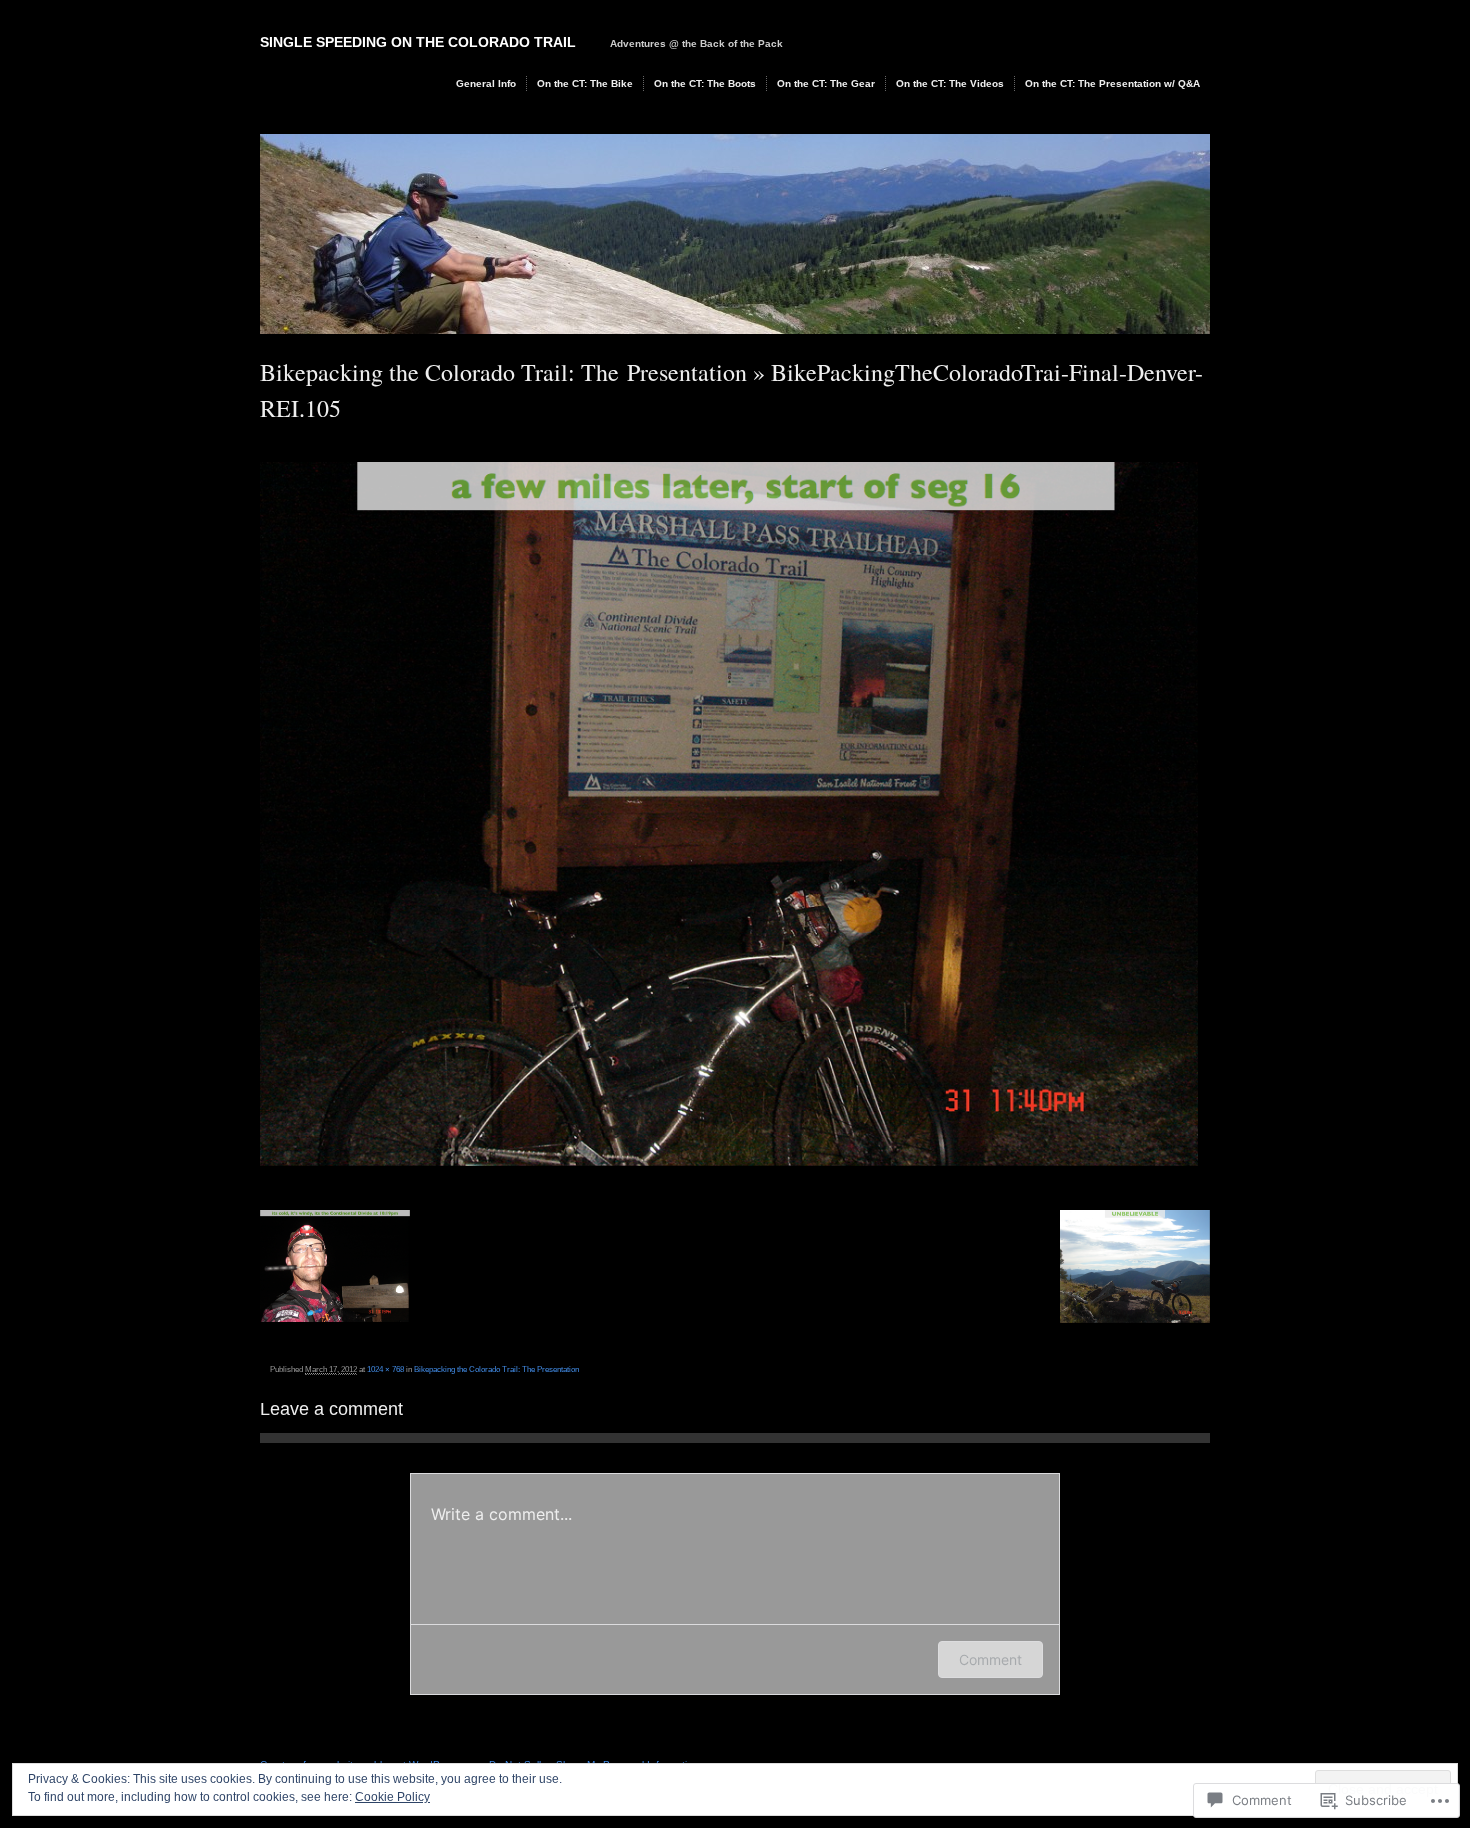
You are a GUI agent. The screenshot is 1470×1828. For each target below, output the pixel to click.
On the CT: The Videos (950, 83)
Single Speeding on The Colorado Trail (418, 42)
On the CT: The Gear (826, 83)
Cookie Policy (392, 1797)
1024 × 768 (385, 1369)
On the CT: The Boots (705, 83)
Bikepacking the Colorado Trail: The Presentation (503, 372)
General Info (486, 83)
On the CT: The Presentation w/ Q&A (1112, 83)
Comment (990, 1659)
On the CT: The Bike (585, 83)
